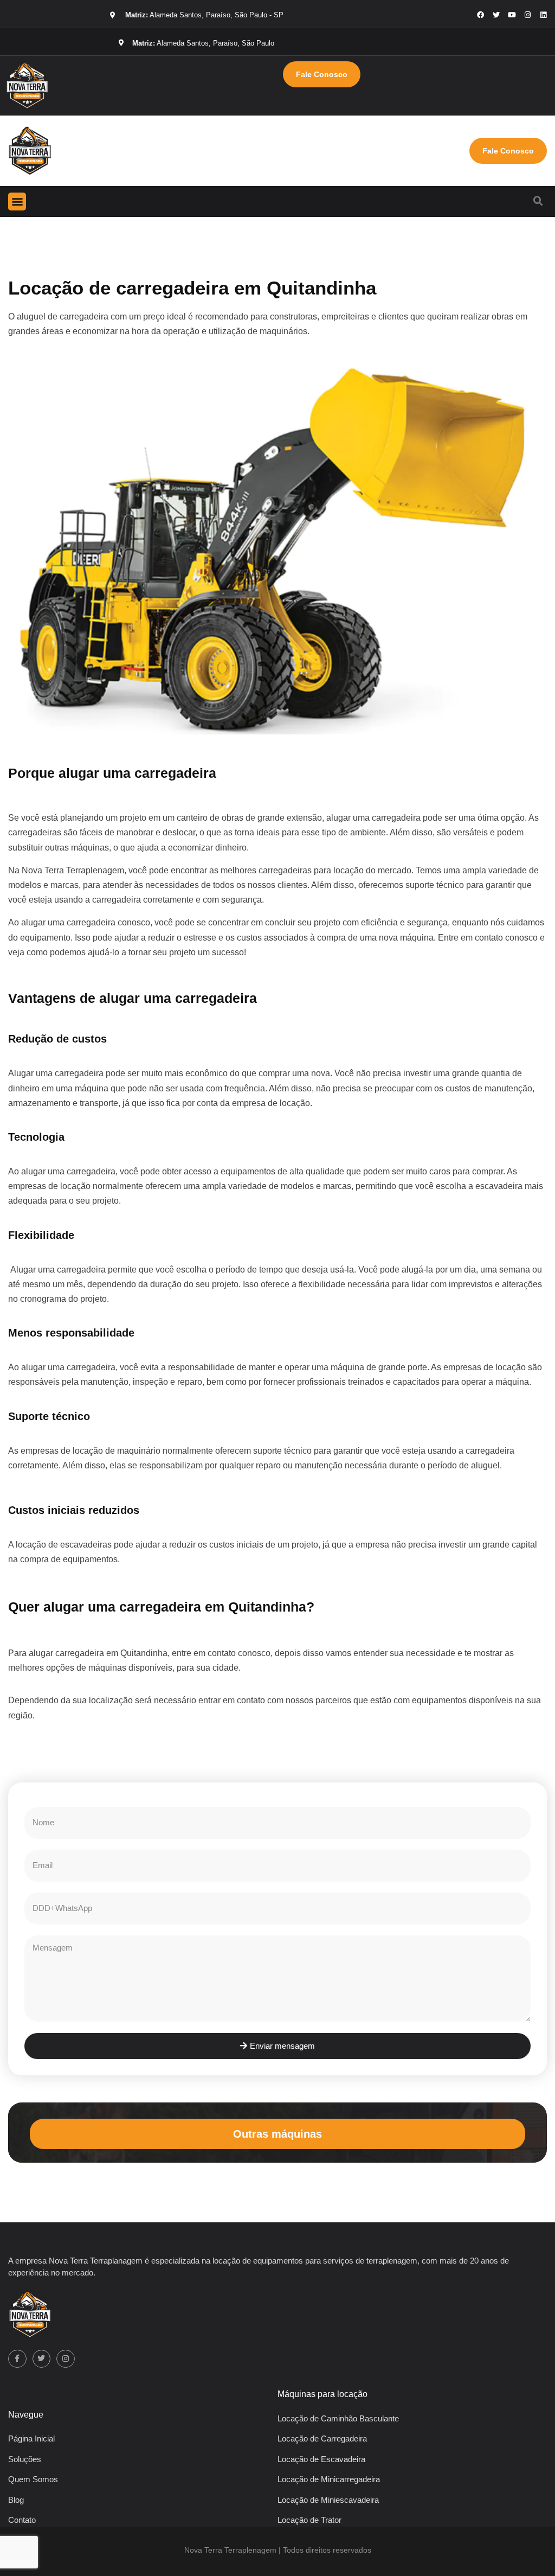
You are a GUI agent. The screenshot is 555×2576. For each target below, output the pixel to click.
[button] (17, 202)
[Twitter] (42, 2359)
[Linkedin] (543, 15)
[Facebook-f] (17, 2359)
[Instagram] (528, 15)
